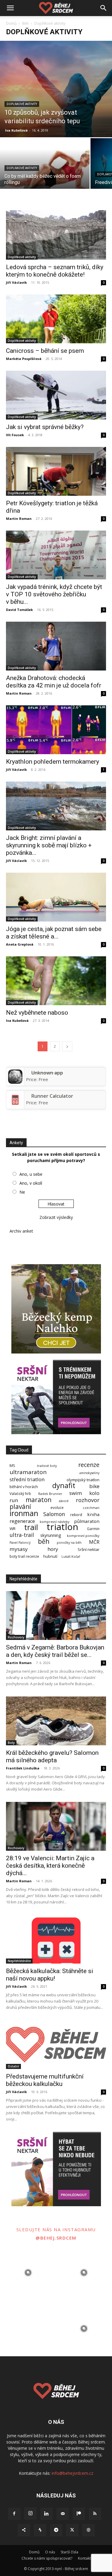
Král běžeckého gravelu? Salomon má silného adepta (52, 1756)
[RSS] (95, 2514)
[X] (72, 2530)
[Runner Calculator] (15, 1105)
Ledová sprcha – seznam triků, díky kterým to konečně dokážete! (55, 271)
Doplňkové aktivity (22, 104)
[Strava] (40, 2530)
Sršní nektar (89, 1550)
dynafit (64, 1486)
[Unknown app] (15, 1082)
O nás (50, 2552)
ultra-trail (22, 1535)
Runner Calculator (52, 1096)
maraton (39, 1500)
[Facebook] (14, 2514)
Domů (11, 23)
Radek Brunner (50, 1494)
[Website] (88, 2530)
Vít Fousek (15, 435)
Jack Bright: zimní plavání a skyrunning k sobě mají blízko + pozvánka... (49, 845)
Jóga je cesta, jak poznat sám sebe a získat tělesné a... (54, 933)
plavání (20, 1507)
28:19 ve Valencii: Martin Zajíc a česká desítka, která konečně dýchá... (50, 1866)
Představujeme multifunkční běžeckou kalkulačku (45, 2080)
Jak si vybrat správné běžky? (45, 427)
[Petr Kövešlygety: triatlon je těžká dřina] (56, 471)
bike (94, 1486)
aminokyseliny (89, 1473)
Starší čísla (69, 2552)
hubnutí (50, 1556)
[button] (10, 8)
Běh (25, 23)
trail (31, 1527)
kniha (93, 1514)
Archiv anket (21, 1231)
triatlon (62, 1527)
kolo (94, 1493)
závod (63, 1501)
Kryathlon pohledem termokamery (53, 762)
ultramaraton (28, 1472)
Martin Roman (19, 519)
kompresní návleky (55, 1522)
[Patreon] (79, 2514)
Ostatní (13, 2066)
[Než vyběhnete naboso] (56, 981)
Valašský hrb (20, 1494)
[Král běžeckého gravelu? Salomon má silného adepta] (56, 1721)
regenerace (22, 1521)
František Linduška (23, 1768)
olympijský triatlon (83, 1480)
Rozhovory (16, 1637)
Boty (11, 1743)
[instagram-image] (28, 2273)
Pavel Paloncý (20, 1543)
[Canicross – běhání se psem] (56, 319)
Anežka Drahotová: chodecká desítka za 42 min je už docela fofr (54, 682)
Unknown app (47, 1073)
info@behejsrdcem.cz (72, 2473)
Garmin (93, 1529)
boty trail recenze (24, 1556)
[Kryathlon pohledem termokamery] (56, 730)
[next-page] (67, 1046)
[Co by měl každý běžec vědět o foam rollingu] (45, 171)
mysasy (19, 1549)
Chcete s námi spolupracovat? (47, 2558)
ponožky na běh (69, 1543)
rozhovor (88, 1500)
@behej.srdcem (56, 2238)
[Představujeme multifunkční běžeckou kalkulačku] (56, 2045)
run (14, 1500)
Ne (22, 1192)
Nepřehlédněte (19, 1961)
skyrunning (51, 1535)
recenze (89, 1465)
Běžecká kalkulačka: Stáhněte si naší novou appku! (50, 1975)
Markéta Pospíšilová (24, 359)
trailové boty (47, 1466)
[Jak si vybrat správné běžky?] (56, 395)
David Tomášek (19, 610)
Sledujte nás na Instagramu (56, 2229)
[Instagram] (30, 2513)
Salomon (54, 1514)
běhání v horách (24, 1487)
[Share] (24, 2530)
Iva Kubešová (16, 130)
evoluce (57, 1508)
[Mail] (63, 2514)
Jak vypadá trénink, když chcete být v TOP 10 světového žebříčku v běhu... (54, 594)
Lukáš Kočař (71, 1557)
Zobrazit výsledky (56, 1217)
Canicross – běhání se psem (45, 351)
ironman (24, 1513)
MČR (94, 1542)
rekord (76, 1515)
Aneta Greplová (20, 944)
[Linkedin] (47, 2514)
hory (53, 1549)
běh (44, 1541)
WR (13, 1529)
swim (76, 1493)
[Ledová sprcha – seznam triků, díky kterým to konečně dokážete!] (56, 235)
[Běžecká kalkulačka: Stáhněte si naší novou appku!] (56, 1939)
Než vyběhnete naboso (37, 1013)
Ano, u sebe (31, 1174)
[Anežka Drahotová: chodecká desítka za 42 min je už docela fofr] (56, 646)
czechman (91, 1508)
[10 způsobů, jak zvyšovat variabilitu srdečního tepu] (56, 89)
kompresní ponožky (83, 1536)
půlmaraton (87, 1521)
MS (12, 1466)
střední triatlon (27, 1479)
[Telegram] (56, 2530)
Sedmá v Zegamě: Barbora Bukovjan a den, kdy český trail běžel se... (55, 1651)
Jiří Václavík (16, 282)
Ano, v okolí (31, 1183)
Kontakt (84, 2558)
